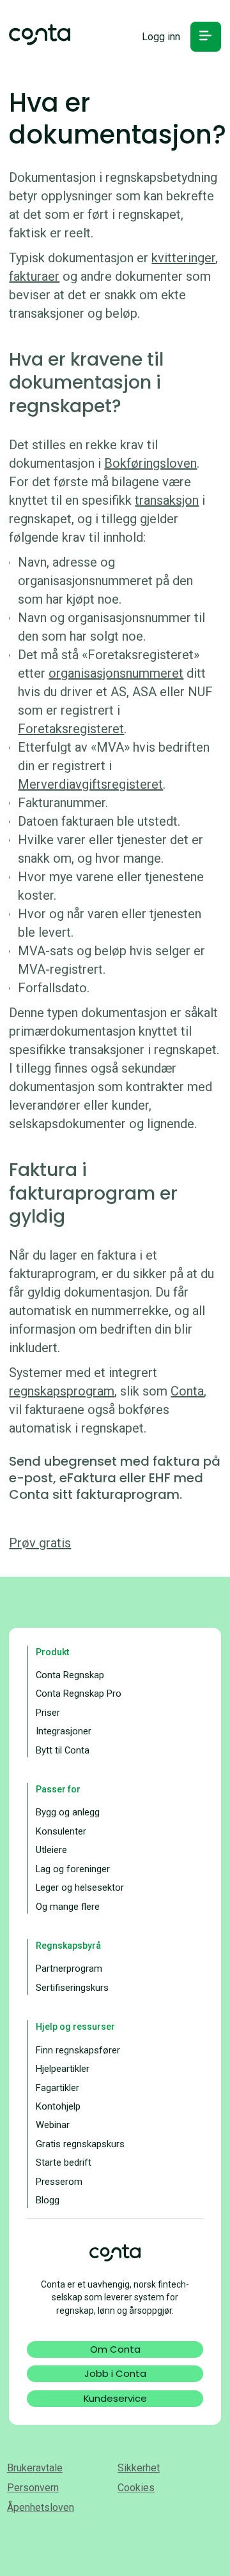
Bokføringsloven (150, 463)
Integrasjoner (64, 1731)
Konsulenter (61, 1831)
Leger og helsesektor (80, 1887)
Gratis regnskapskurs (80, 2144)
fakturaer (34, 276)
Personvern (33, 2488)
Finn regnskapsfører (78, 2050)
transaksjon (167, 500)
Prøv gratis (40, 1543)
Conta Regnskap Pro (79, 1694)
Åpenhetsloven (41, 2507)
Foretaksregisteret (71, 729)
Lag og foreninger (73, 1869)
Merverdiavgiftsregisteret (90, 784)
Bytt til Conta (63, 1750)
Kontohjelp (58, 2106)
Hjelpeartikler (63, 2069)
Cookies (136, 2488)
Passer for (58, 1789)
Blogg (48, 2200)
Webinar (53, 2125)
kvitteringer (183, 258)
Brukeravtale (35, 2468)
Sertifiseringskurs (72, 1988)
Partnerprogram (69, 1969)
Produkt (52, 1652)
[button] (205, 37)
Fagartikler (57, 2088)
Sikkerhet (139, 2468)
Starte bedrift (64, 2163)
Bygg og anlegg (68, 1812)
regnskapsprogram (62, 1391)
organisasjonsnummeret (116, 673)
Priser (48, 1713)
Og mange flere (68, 1907)
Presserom (59, 2182)
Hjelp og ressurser (75, 2027)
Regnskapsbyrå (68, 1946)
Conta (187, 1391)
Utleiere (51, 1850)
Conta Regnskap (70, 1675)
